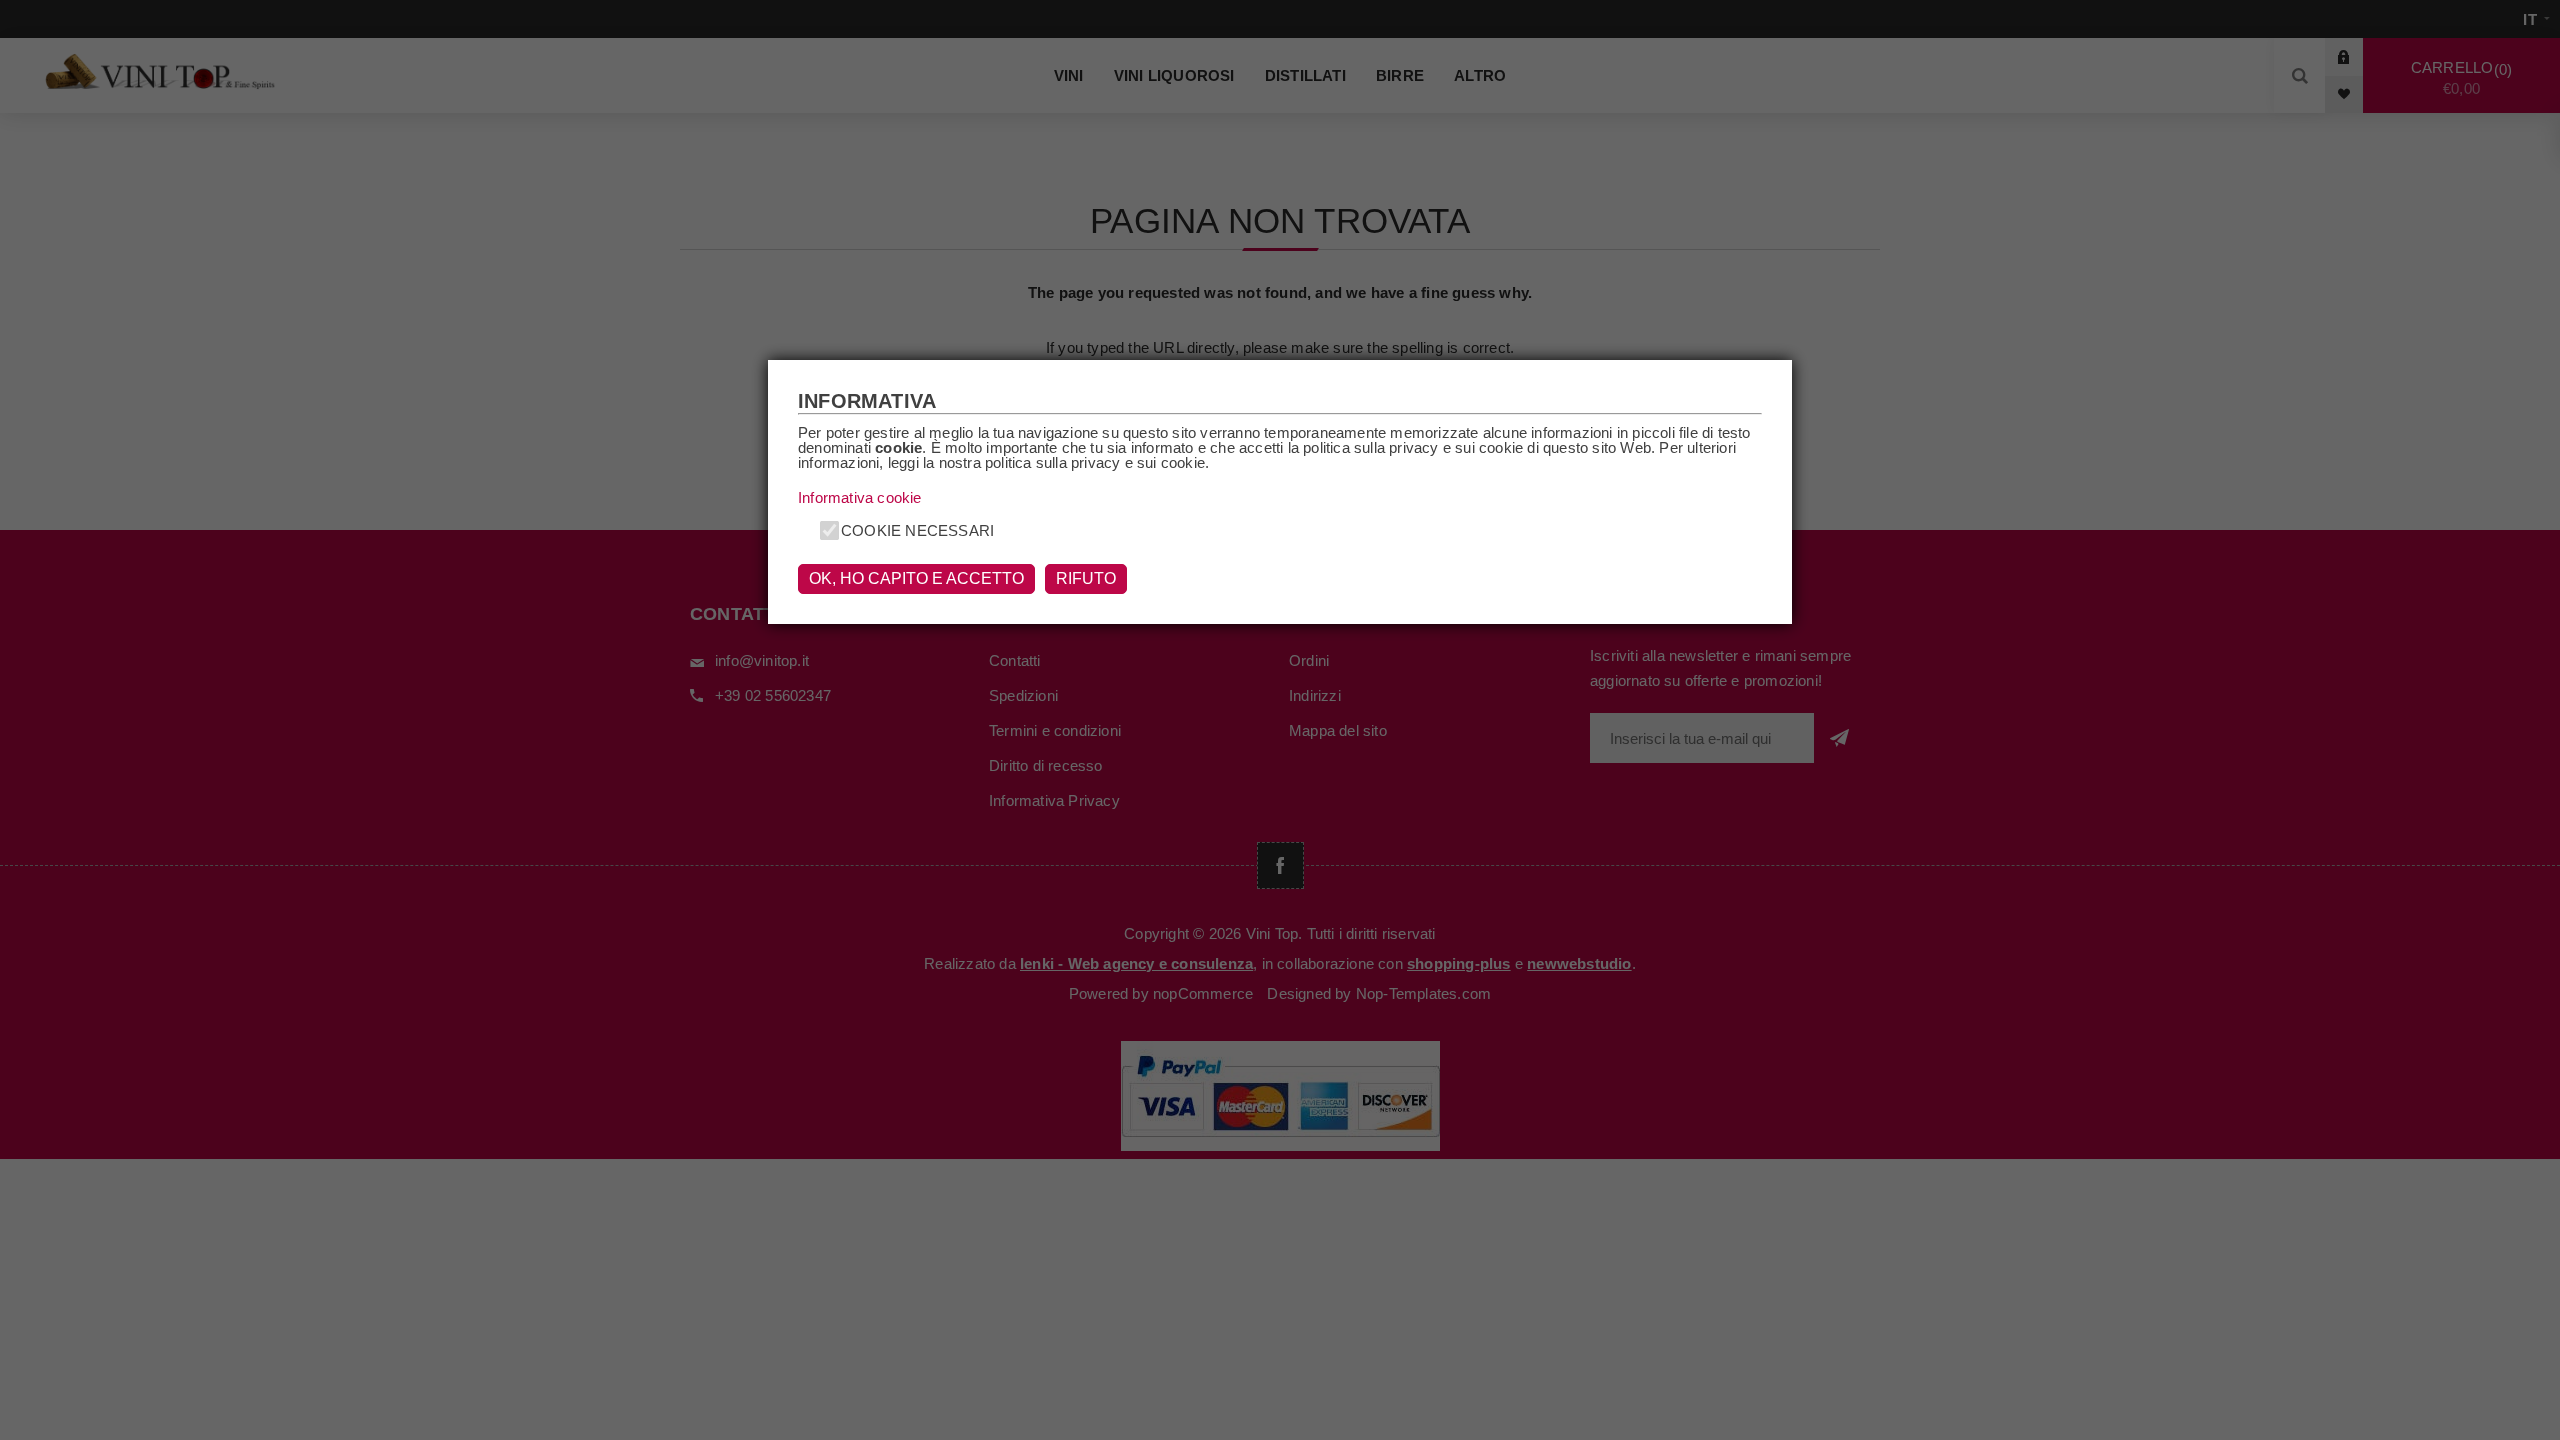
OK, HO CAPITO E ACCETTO (916, 578)
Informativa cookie (860, 497)
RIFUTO (1086, 578)
